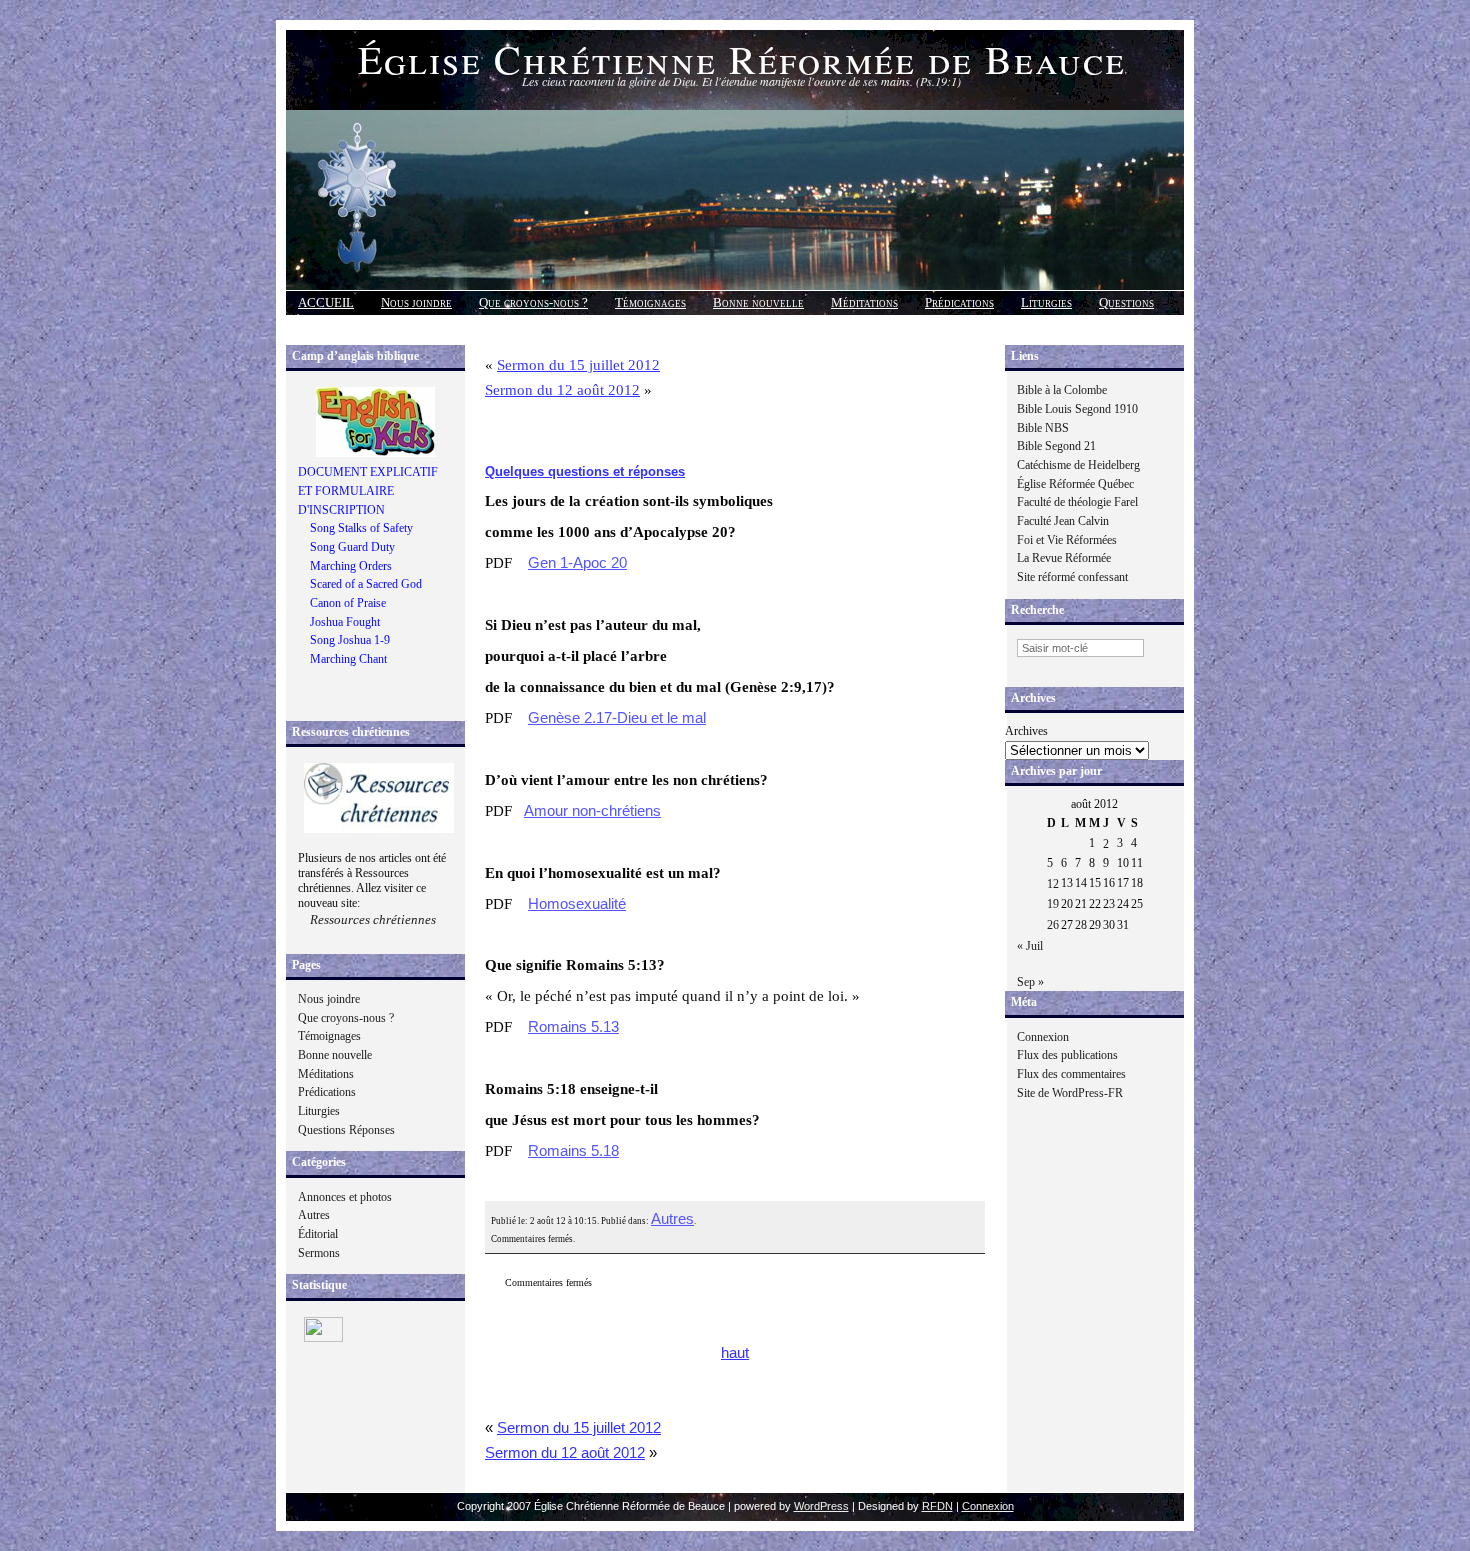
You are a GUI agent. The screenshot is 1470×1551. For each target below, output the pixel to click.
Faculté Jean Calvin (1063, 521)
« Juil (1030, 946)
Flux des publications (1067, 1055)
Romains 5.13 (573, 1027)
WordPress (821, 1506)
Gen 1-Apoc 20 (577, 563)
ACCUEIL (326, 302)
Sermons (319, 1253)
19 (1053, 904)
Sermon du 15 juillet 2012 (578, 365)
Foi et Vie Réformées (1067, 540)
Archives (1026, 731)
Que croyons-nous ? (533, 302)
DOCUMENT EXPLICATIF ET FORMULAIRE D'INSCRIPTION (368, 490)
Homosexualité (577, 904)
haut (735, 1353)
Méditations (864, 302)
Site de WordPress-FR (1070, 1093)
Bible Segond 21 (1056, 446)
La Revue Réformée (1064, 558)
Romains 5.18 (573, 1151)
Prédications (959, 302)
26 (1053, 925)
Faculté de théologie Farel (1077, 502)
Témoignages (650, 302)
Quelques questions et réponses (585, 471)
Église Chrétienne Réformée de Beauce (742, 58)
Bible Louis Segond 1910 (1077, 409)
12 (1053, 884)
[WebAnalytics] (323, 1338)
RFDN (937, 1506)
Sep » (1030, 982)
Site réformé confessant (1072, 577)
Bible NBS (1043, 428)
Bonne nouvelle (758, 302)
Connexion (1043, 1037)
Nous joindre (416, 302)
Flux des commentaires (1071, 1074)
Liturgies (1046, 302)
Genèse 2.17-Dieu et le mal (617, 718)
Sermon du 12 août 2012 (562, 390)
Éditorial (318, 1234)
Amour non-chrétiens (592, 811)
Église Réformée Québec (1075, 484)
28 (1081, 925)
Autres (314, 1215)
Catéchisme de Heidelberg (1078, 465)
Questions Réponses (346, 1130)
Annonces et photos (345, 1197)
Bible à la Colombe (1062, 390)
